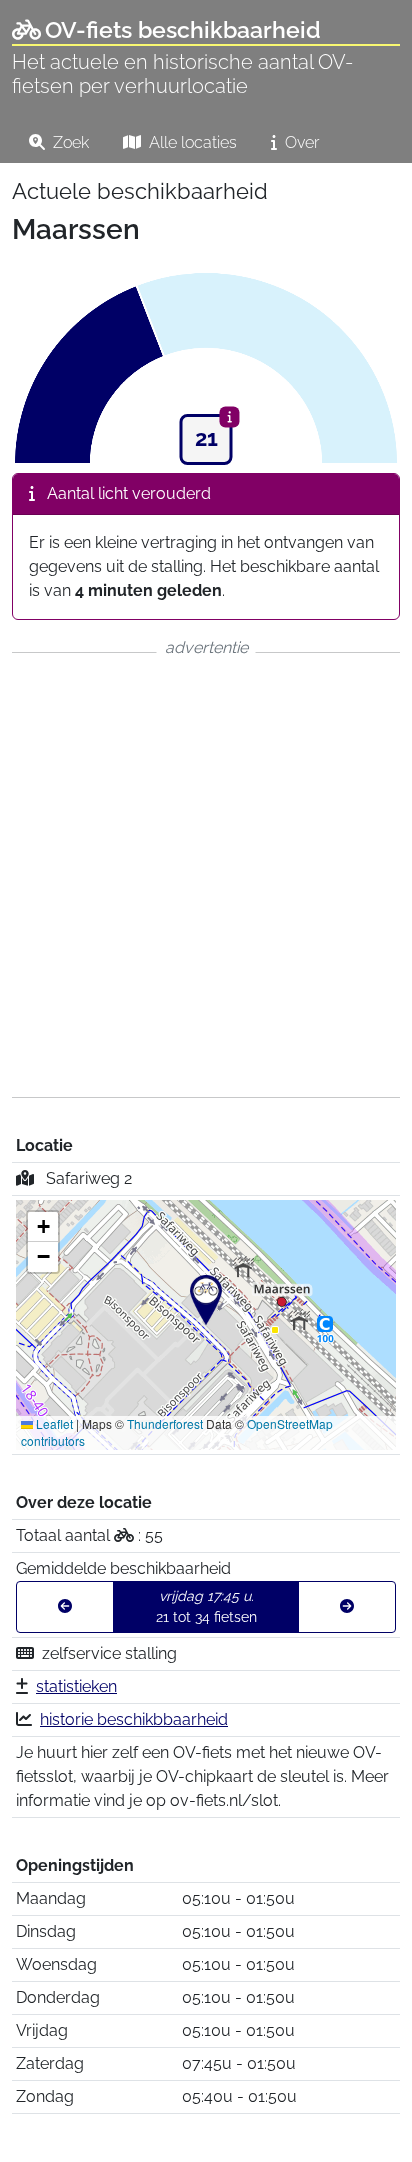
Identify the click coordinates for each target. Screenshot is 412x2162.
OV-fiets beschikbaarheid (183, 29)
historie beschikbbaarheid (134, 1719)
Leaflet (53, 1423)
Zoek (69, 142)
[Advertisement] (206, 875)
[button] (206, 1300)
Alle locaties (191, 142)
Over (300, 142)
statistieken (76, 1686)
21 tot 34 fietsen (206, 1606)
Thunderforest (165, 1423)
